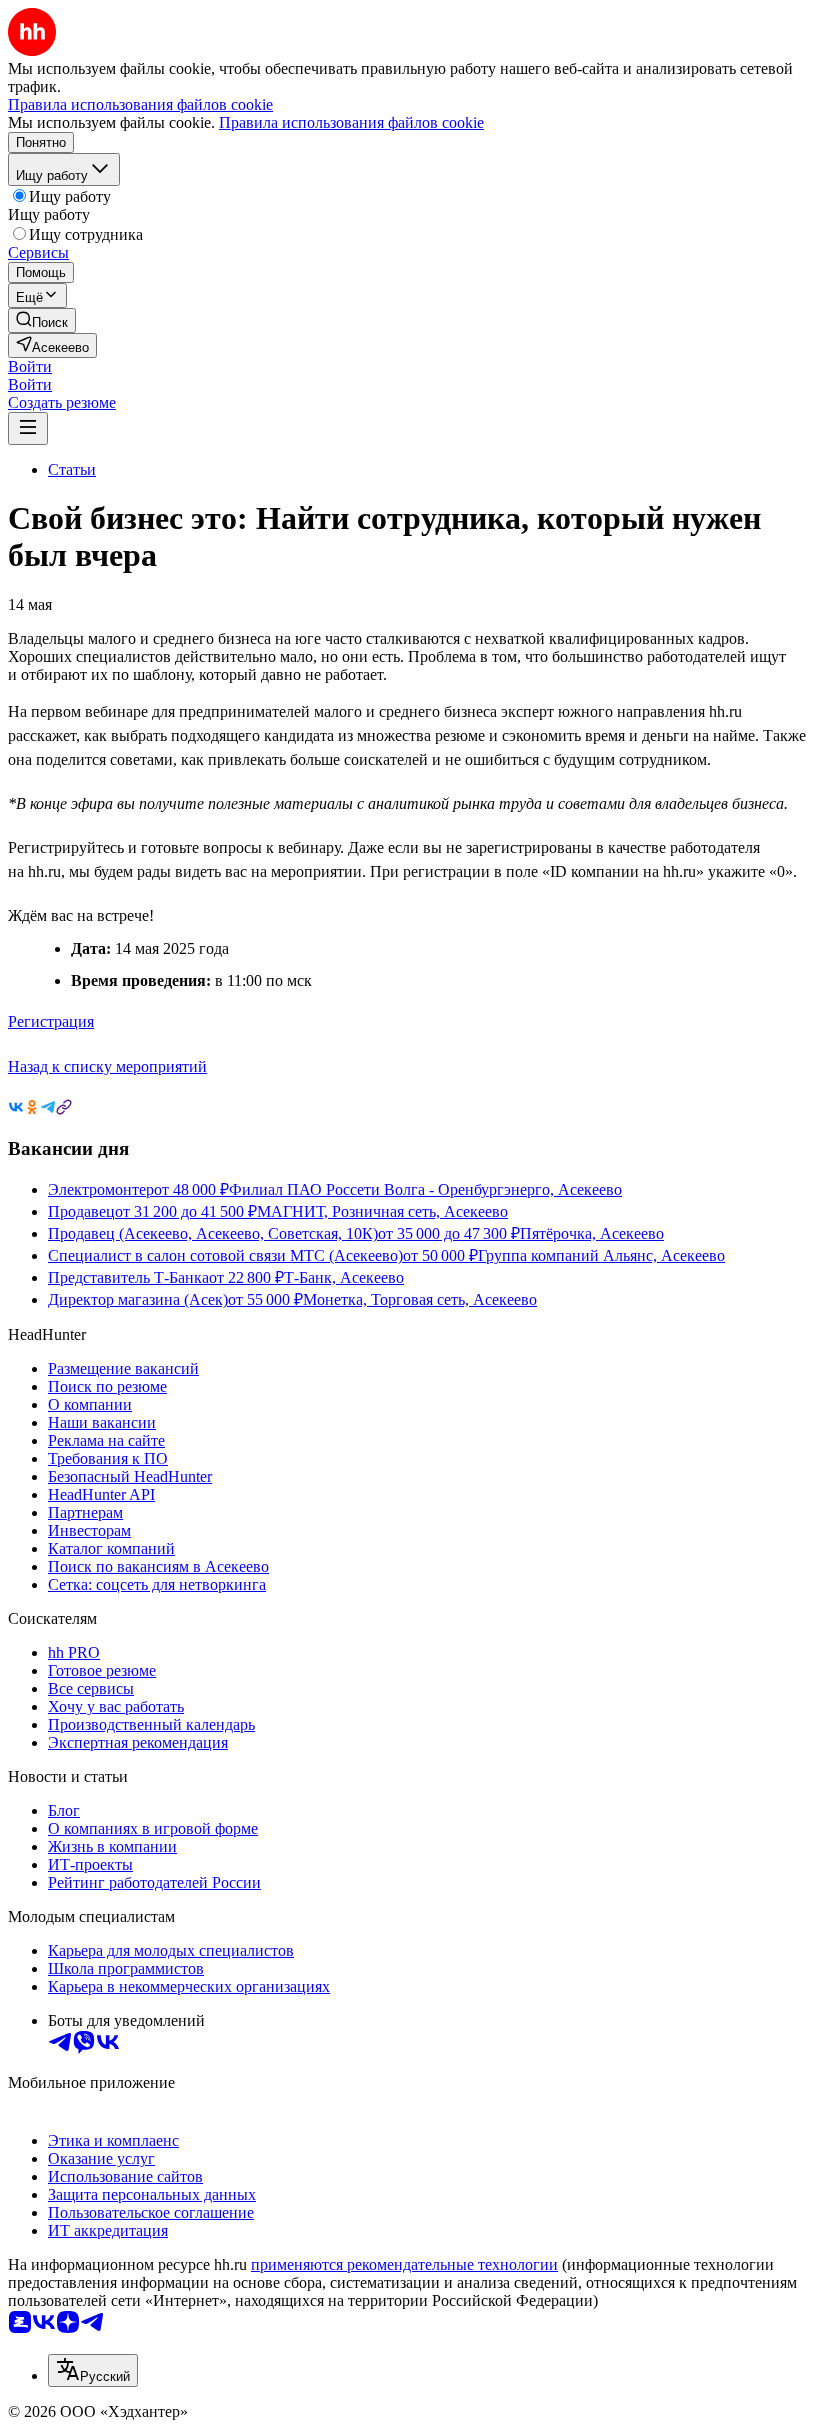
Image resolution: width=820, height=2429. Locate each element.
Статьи (72, 469)
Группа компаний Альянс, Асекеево (601, 1255)
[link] (42, 320)
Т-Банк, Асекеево (344, 1277)
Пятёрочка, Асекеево (592, 1233)
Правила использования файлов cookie (351, 122)
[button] (30, 366)
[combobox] (93, 2370)
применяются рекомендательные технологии (404, 2264)
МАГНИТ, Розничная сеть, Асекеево (382, 1211)
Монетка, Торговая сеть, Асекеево (420, 1299)
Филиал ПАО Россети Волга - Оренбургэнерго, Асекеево (425, 1189)
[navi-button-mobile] (28, 428)
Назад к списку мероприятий (107, 1066)
